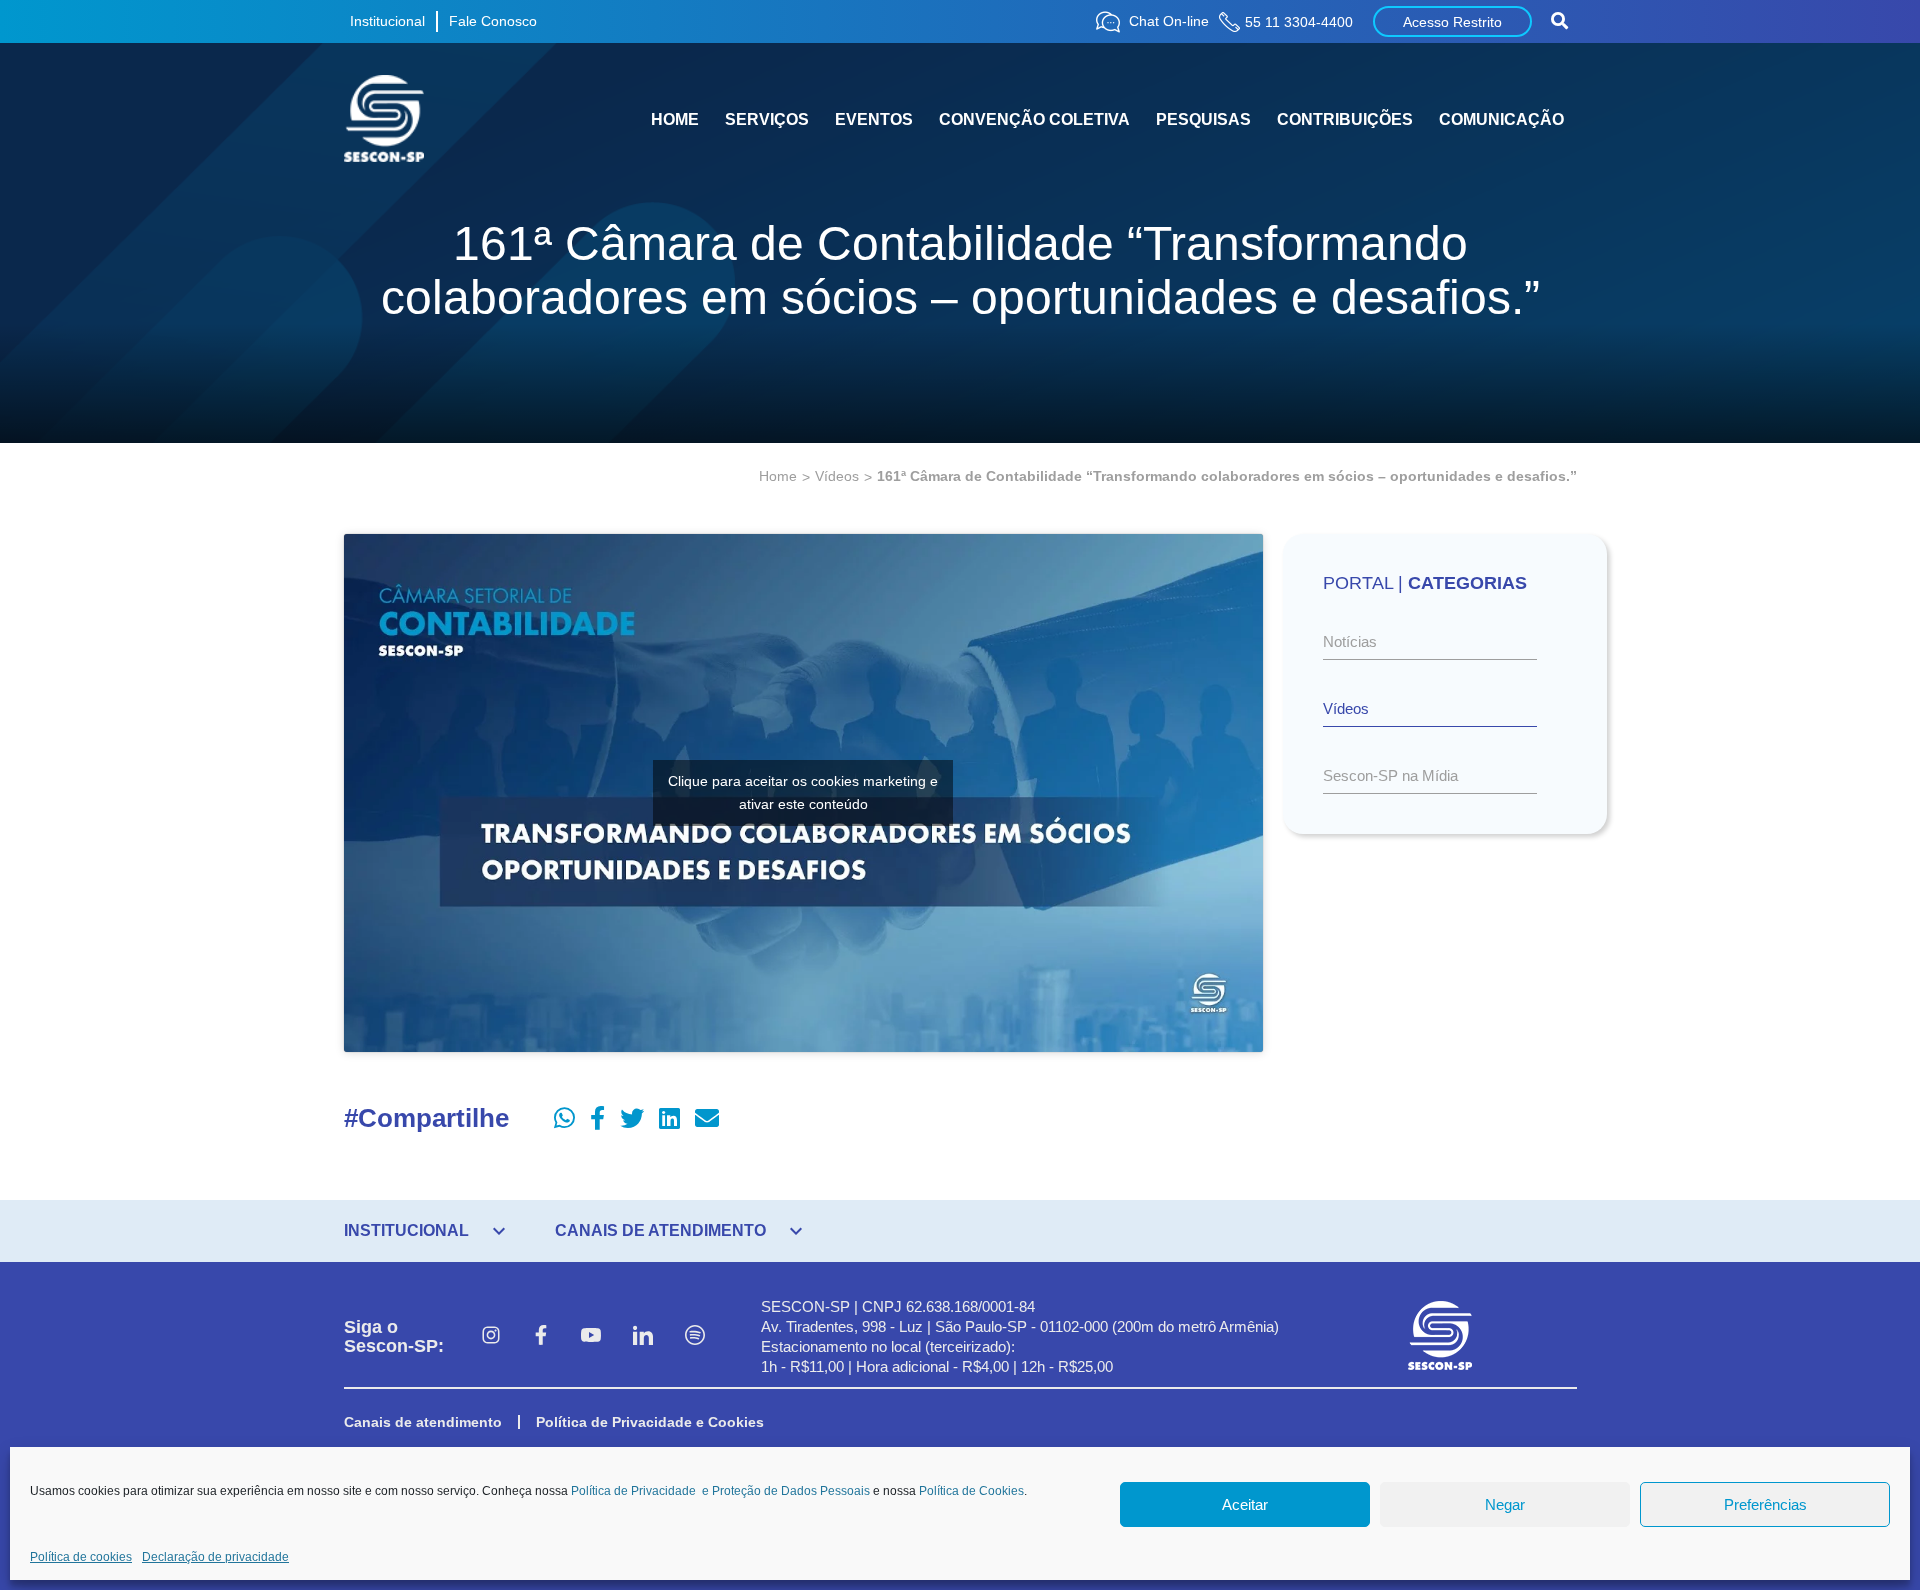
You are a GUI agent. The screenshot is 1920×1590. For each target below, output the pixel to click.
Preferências (1765, 1504)
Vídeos (837, 476)
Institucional (387, 21)
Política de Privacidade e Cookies (650, 1422)
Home (778, 476)
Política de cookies (81, 1557)
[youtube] (591, 1337)
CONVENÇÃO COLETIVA (1034, 119)
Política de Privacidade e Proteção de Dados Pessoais (720, 1491)
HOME (675, 119)
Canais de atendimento (423, 1422)
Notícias (1350, 641)
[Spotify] (695, 1337)
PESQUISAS (1203, 119)
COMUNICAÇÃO (1501, 119)
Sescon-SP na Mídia (1390, 775)
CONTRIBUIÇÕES (1345, 119)
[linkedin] (643, 1337)
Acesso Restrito (1452, 22)
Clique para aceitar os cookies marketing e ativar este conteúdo (803, 792)
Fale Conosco (493, 21)
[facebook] (541, 1337)
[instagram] (491, 1337)
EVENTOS (874, 119)
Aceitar (1245, 1504)
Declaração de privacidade (215, 1557)
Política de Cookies (971, 1491)
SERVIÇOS (767, 119)
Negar (1505, 1504)
